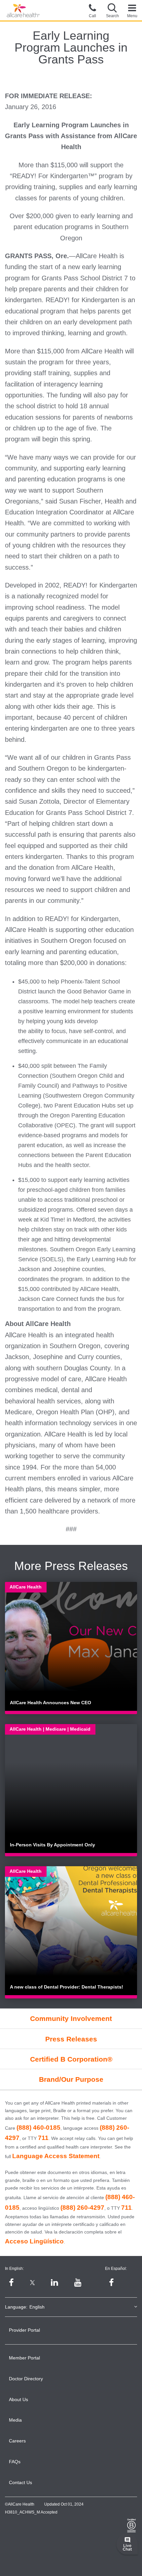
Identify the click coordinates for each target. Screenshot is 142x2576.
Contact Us (20, 2482)
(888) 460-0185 (38, 2128)
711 (43, 2138)
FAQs (15, 2462)
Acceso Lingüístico (34, 2241)
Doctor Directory (26, 2379)
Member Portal (24, 2358)
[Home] (23, 11)
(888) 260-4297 (82, 2208)
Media (15, 2420)
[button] (112, 10)
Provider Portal (24, 2330)
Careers (17, 2441)
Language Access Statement (56, 2156)
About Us (18, 2399)
